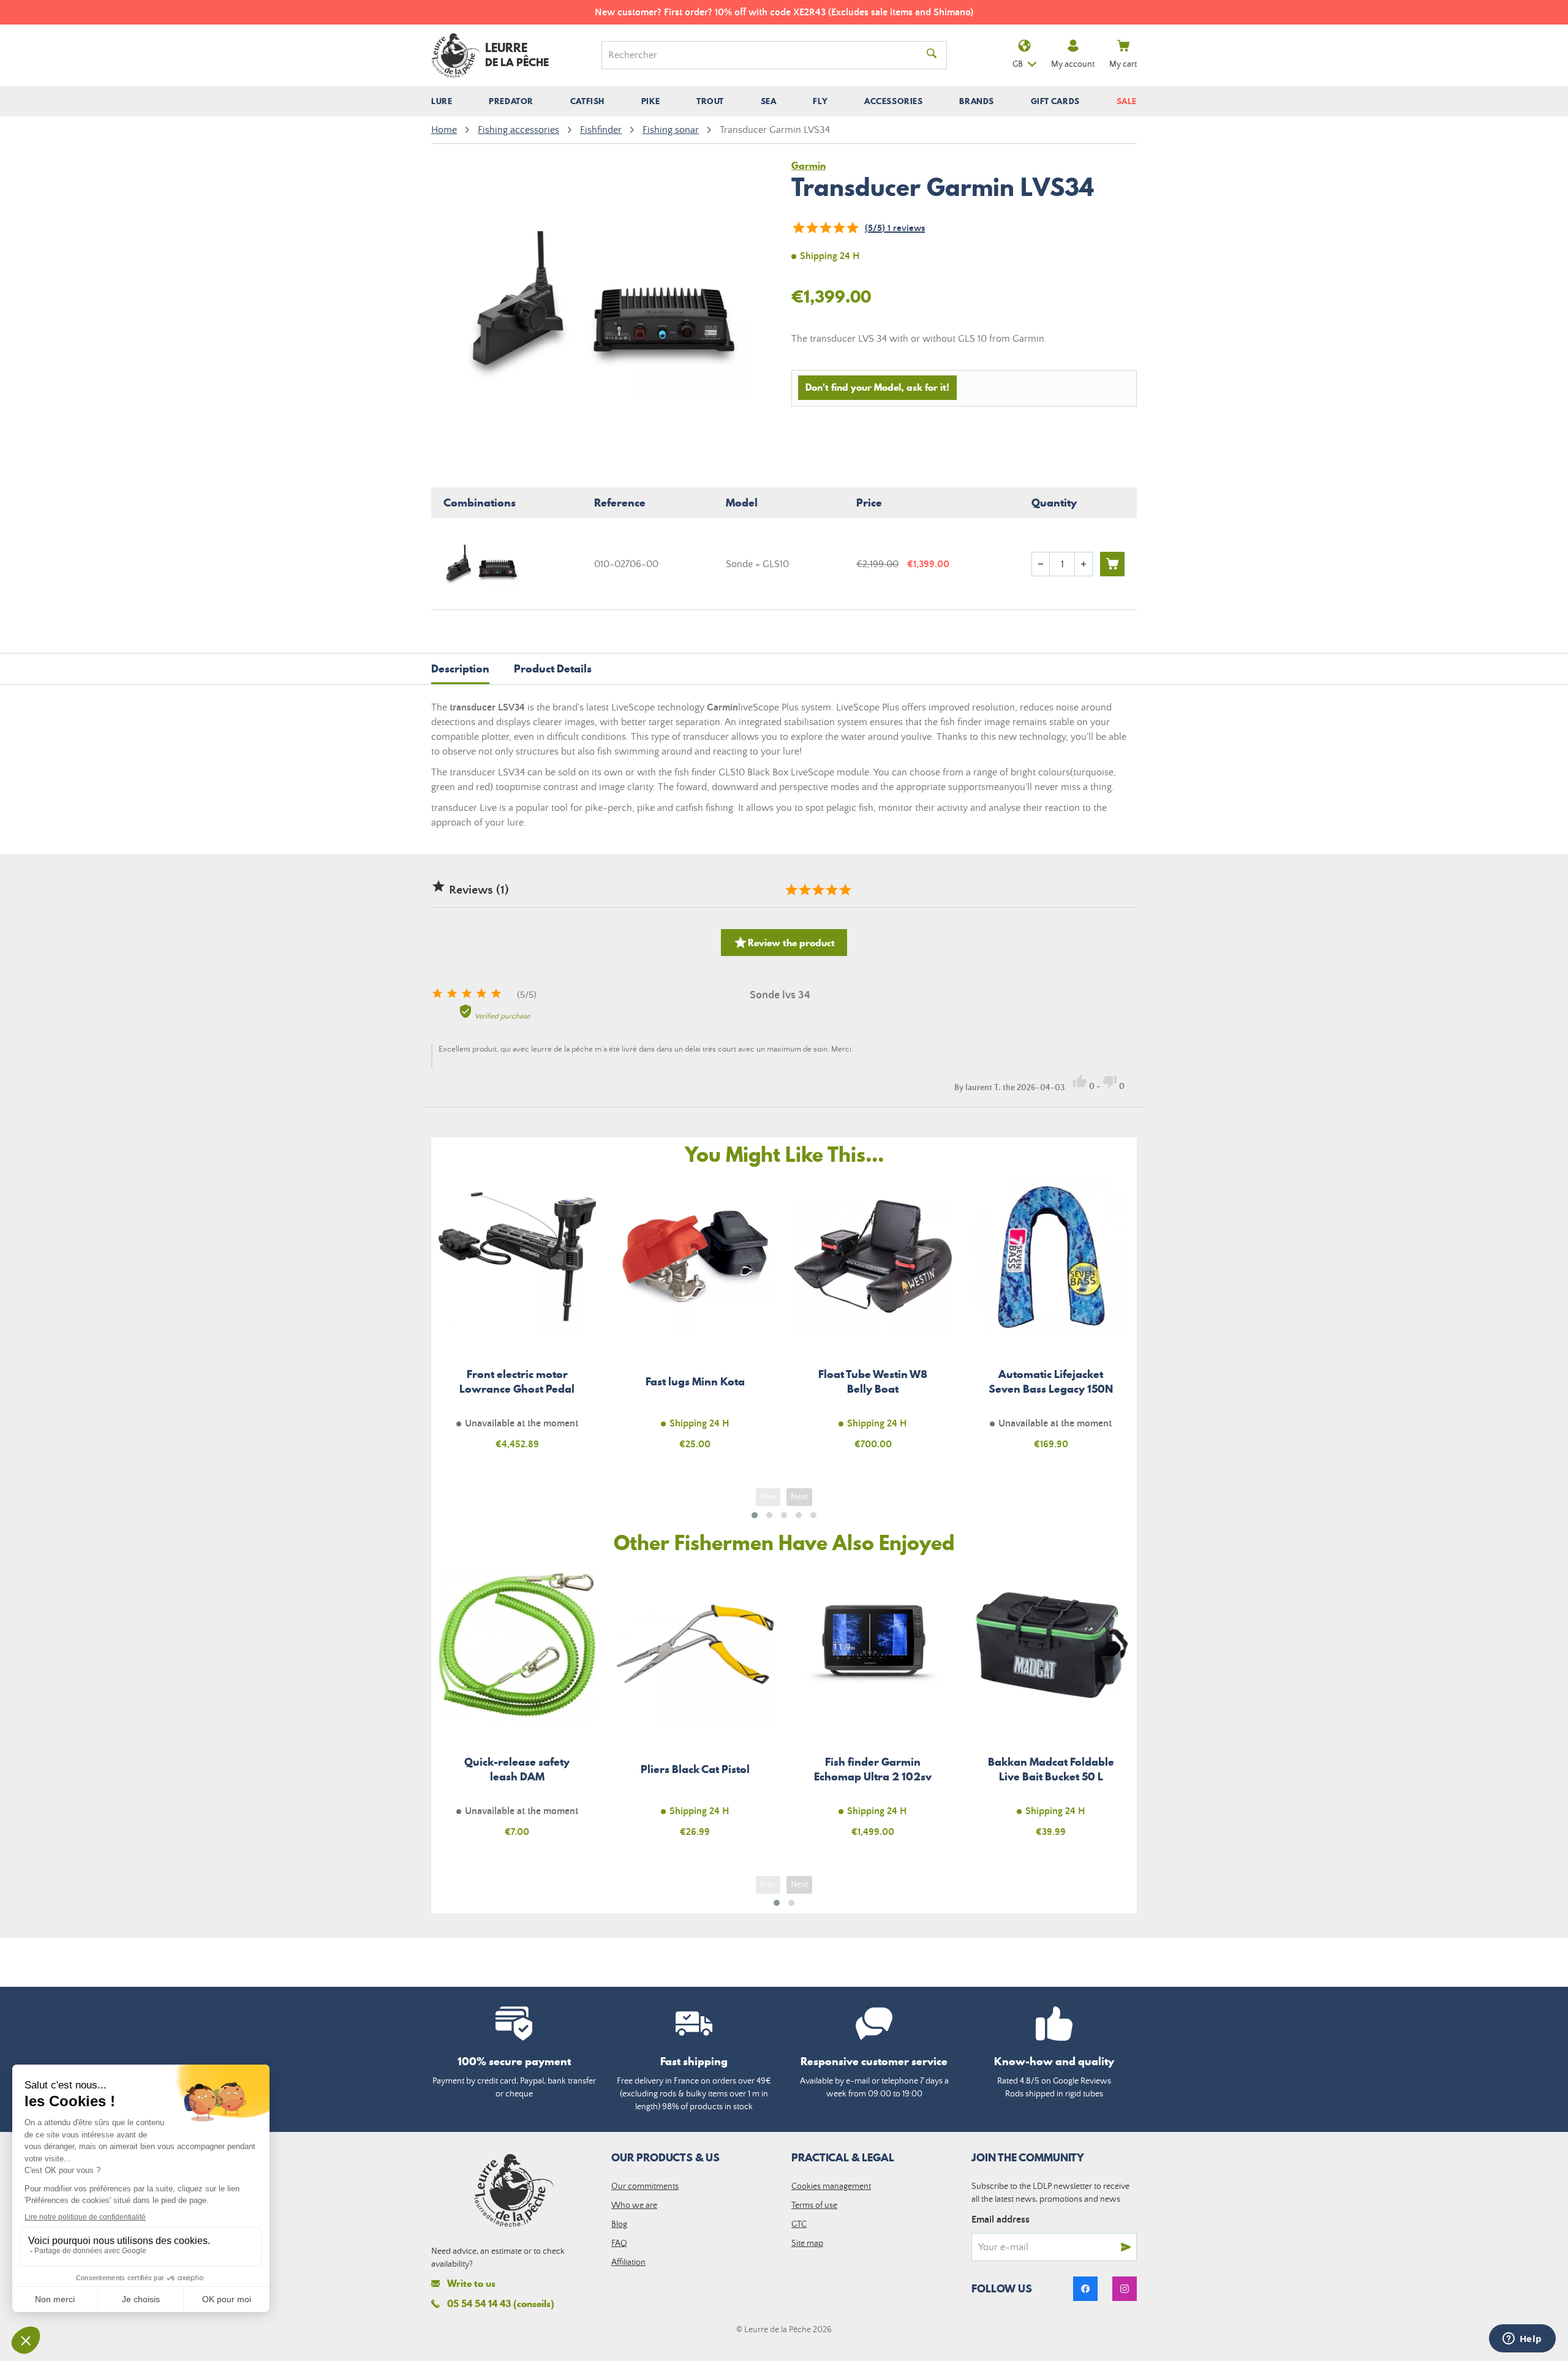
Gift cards (1055, 101)
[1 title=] (791, 890)
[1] (798, 228)
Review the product (784, 943)
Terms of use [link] (814, 2205)
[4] (839, 228)
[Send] (1126, 2247)
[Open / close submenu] (442, 101)
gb (1018, 64)
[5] (852, 228)
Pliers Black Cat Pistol (695, 1709)
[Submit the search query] (932, 55)
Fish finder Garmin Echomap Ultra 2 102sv (873, 1709)
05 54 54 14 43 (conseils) (501, 2303)
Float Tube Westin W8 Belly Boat (873, 1321)
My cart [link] (1123, 64)
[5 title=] (845, 890)
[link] (1085, 2289)
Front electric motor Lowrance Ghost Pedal (517, 1321)
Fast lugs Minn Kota (695, 1321)
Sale (1127, 101)
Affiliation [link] (628, 2262)
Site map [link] (807, 2243)
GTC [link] (799, 2224)
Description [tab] (460, 668)
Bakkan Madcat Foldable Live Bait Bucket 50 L (1051, 1709)
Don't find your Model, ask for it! (877, 387)
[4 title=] (831, 890)
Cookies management (831, 2186)
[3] (825, 228)
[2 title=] (804, 890)
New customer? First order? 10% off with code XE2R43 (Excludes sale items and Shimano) (784, 12)
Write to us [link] (471, 2284)
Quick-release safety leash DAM (517, 1709)
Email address (1001, 2220)
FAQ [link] (619, 2243)
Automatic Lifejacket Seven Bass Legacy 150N (1051, 1321)
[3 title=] (818, 890)
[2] (812, 228)
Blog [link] (619, 2224)
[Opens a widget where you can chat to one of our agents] (1522, 2340)
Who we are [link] (634, 2205)
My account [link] (1073, 64)
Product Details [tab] (553, 668)
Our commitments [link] (645, 2186)
